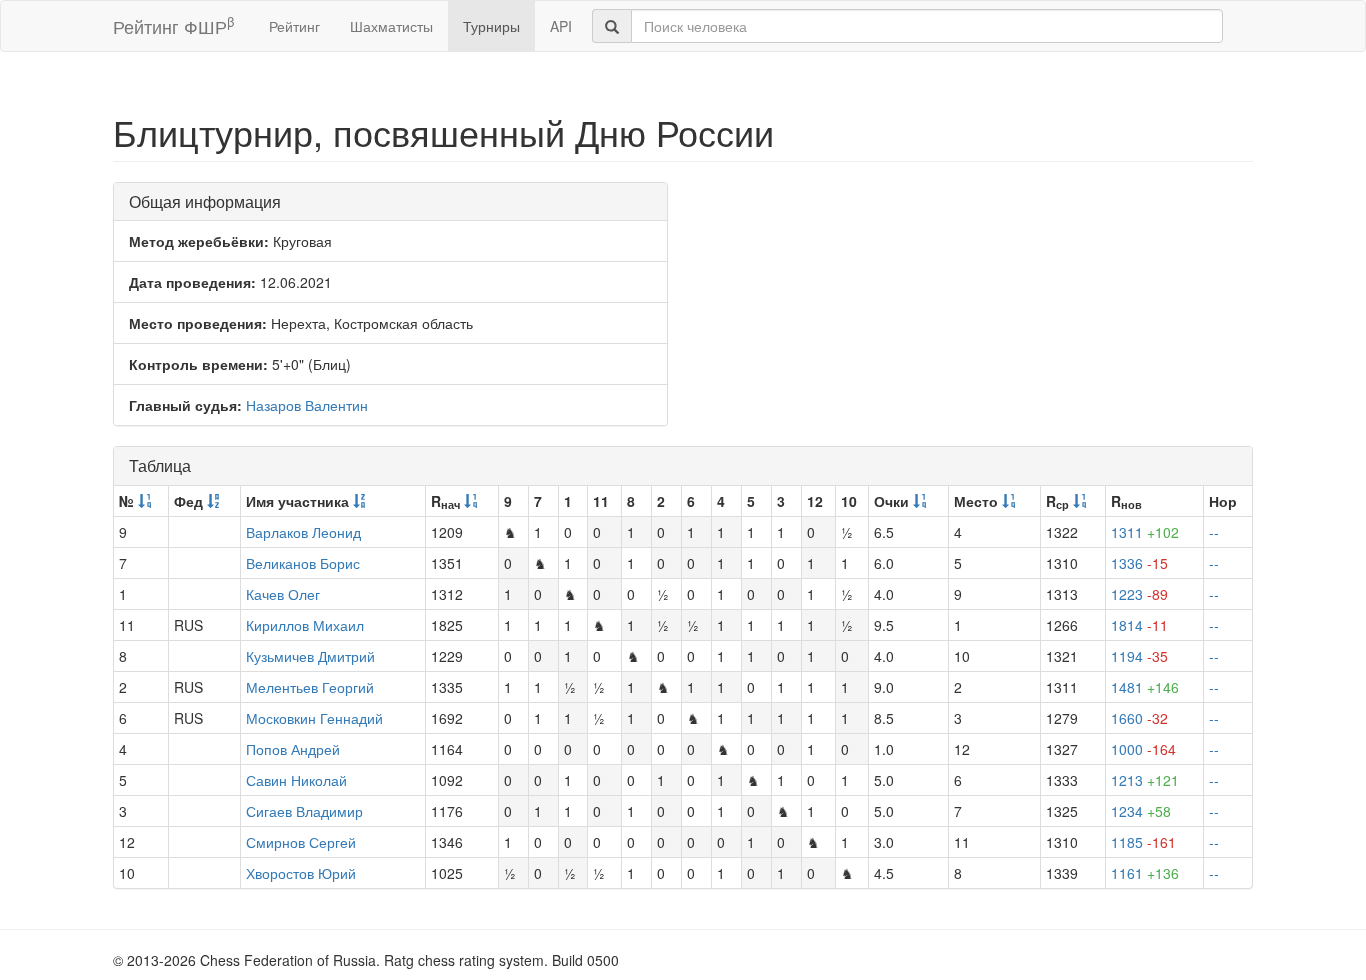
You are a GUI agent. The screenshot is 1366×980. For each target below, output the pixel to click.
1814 (1139, 625)
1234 (1141, 811)
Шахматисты (391, 26)
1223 (1139, 594)
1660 (1139, 718)
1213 (1145, 780)
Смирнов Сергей (301, 842)
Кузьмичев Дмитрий (310, 656)
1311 (1145, 532)
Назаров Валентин (307, 405)
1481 (1145, 687)
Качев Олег (283, 594)
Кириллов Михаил (305, 625)
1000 (1143, 749)
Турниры (491, 26)
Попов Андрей (293, 749)
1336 (1139, 563)
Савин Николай (296, 780)
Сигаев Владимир (304, 811)
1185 (1143, 842)
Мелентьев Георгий (310, 687)
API (561, 26)
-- (1214, 532)
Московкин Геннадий (314, 718)
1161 (1145, 873)
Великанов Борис (303, 563)
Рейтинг (294, 26)
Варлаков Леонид (303, 532)
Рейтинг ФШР (173, 25)
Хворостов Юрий (301, 873)
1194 (1139, 656)
